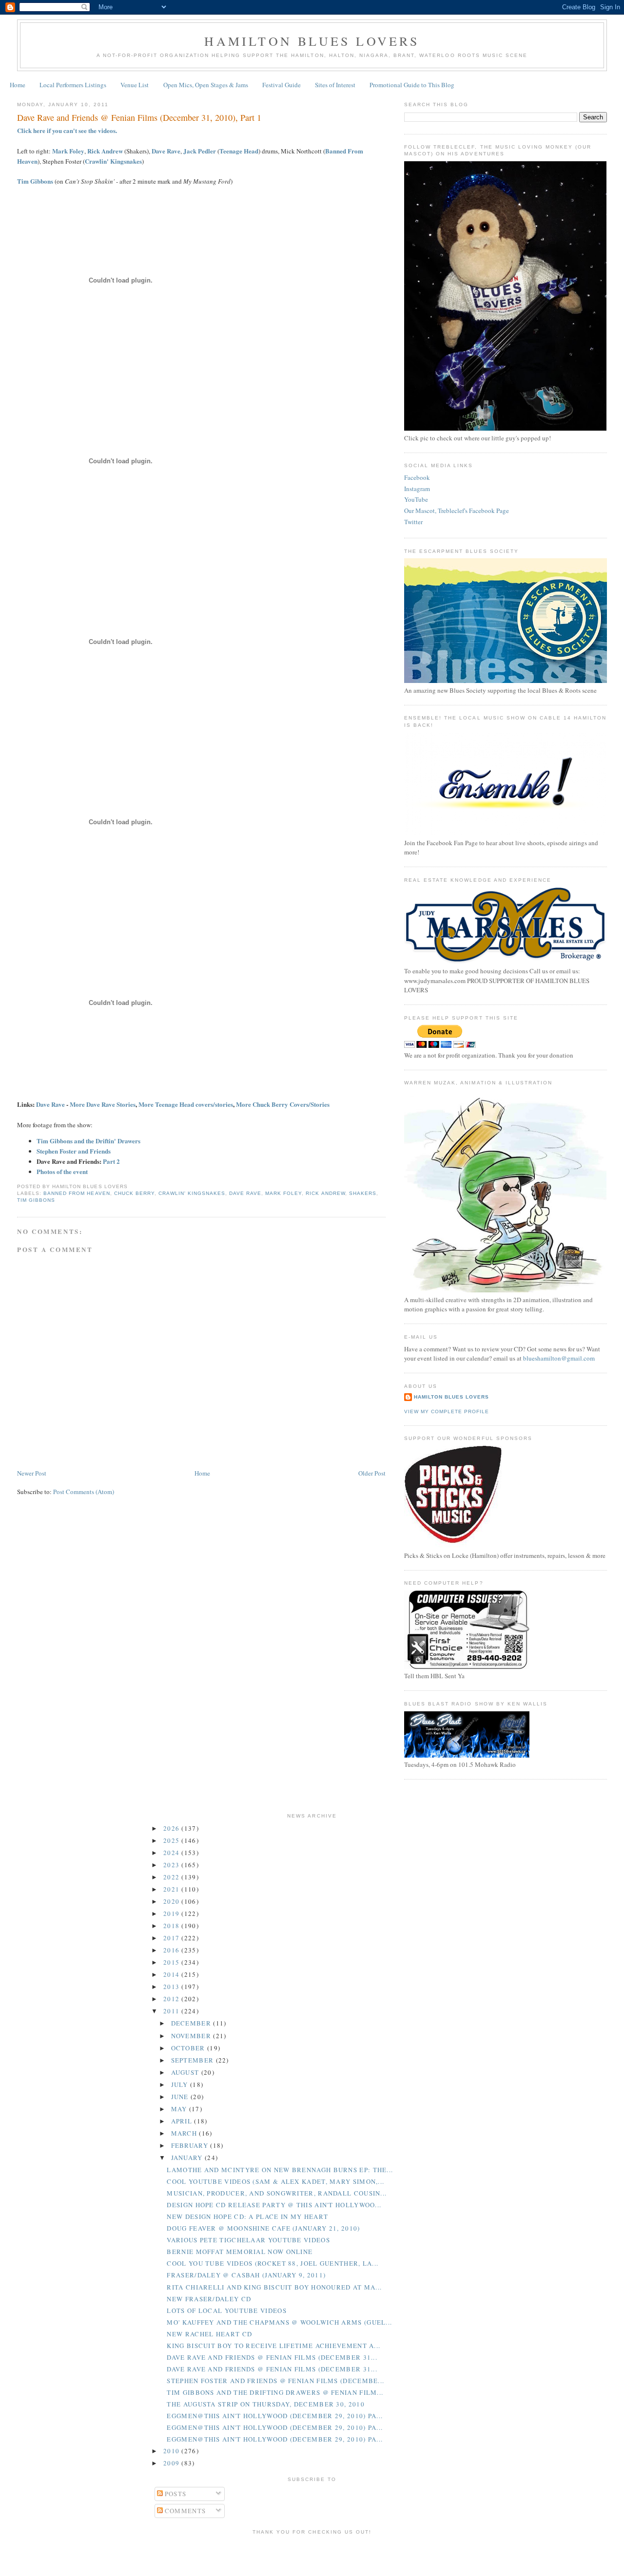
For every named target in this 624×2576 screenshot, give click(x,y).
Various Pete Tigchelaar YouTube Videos (248, 2240)
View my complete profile (447, 1411)
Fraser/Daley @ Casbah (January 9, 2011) (246, 2275)
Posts (175, 2494)
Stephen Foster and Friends (74, 1151)
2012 (173, 1999)
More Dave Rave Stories (103, 1104)
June (181, 2097)
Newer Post (32, 1473)
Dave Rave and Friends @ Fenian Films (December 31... (272, 2357)
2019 (173, 1913)
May (180, 2109)
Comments (185, 2511)
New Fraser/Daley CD (209, 2299)
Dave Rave (166, 151)
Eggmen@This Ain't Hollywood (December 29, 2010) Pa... (275, 2416)
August (186, 2072)
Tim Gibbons (35, 181)
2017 (173, 1938)
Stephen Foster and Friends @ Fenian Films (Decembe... (275, 2381)
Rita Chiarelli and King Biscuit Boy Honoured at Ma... (274, 2287)
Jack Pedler (200, 151)
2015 (173, 1962)
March (185, 2133)
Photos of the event (62, 1171)
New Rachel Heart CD (209, 2334)
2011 (173, 2011)
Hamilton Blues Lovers (312, 41)
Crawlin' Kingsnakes (113, 161)
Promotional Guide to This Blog (412, 85)
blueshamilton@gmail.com (559, 1358)
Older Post (372, 1473)
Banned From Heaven (77, 1193)
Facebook (417, 477)
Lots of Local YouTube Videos (226, 2311)
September (194, 2060)
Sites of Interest (335, 85)
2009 (173, 2463)
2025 (173, 1840)
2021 (173, 1889)
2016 (173, 1950)
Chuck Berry (134, 1193)
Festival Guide (282, 85)
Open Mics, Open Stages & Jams (206, 85)
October (189, 2048)
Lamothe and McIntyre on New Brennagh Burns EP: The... (280, 2170)
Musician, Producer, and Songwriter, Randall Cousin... (277, 2193)
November (192, 2036)
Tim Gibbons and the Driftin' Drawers (88, 1141)
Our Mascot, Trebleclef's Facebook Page (457, 511)
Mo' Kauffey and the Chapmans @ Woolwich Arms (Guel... (279, 2322)
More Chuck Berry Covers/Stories (283, 1104)
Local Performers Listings (73, 85)
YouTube (416, 499)
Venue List (135, 85)
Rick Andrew (105, 151)
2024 (173, 1853)
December (192, 2023)
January (188, 2158)
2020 (173, 1901)
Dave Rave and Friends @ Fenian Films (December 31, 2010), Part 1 (139, 117)
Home (18, 85)
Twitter (413, 522)
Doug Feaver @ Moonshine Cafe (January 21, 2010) (263, 2228)
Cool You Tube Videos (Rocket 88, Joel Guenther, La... (273, 2263)
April (183, 2121)
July (181, 2084)
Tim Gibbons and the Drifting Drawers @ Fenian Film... (275, 2392)
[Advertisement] (312, 2554)
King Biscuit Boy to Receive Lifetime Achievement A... (273, 2346)
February (191, 2145)
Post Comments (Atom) (84, 1492)
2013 (173, 1987)
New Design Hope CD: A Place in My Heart (247, 2216)
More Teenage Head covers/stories (186, 1104)
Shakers (363, 1193)
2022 (173, 1877)
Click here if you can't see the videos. (67, 130)
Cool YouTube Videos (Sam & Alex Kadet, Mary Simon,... (275, 2181)
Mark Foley (68, 151)
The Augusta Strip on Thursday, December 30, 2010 (265, 2404)
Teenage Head (239, 151)
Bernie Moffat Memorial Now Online (240, 2252)
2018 (173, 1926)
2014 (173, 1974)
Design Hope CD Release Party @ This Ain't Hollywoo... (274, 2205)
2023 (173, 1865)
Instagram (417, 489)
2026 (173, 1828)
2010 (173, 2451)
